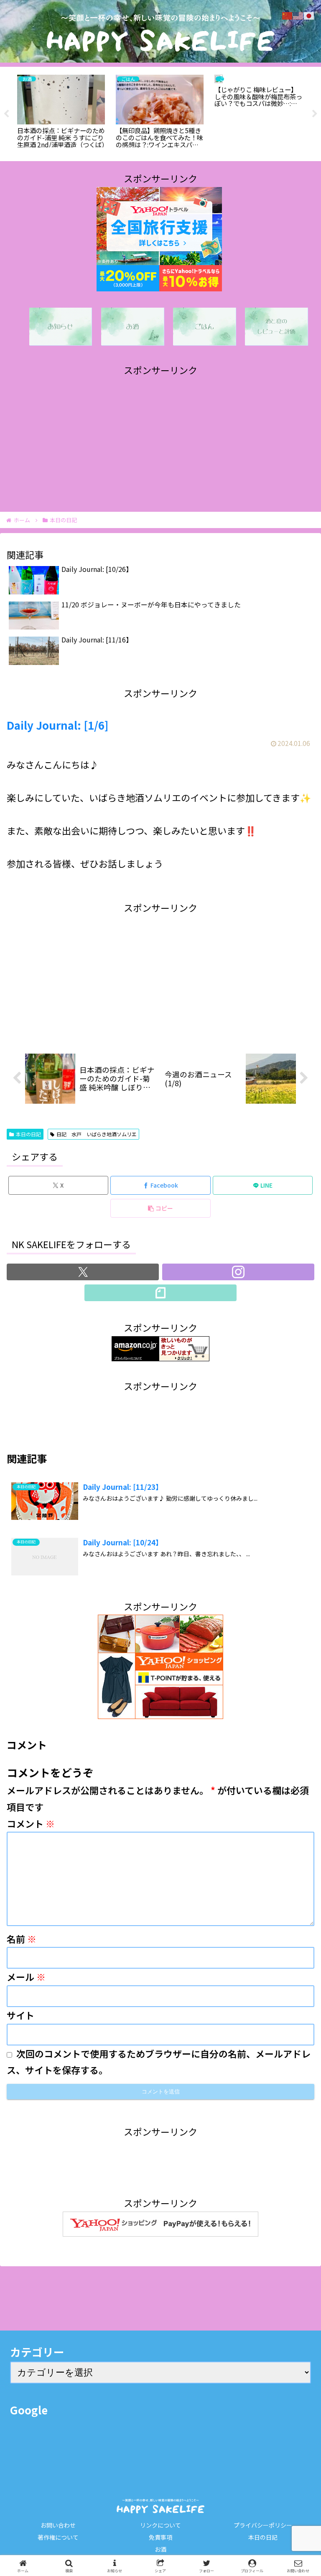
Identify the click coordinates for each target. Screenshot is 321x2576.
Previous (6, 114)
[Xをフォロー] (83, 1272)
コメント (31, 1823)
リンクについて (160, 2525)
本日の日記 (28, 1134)
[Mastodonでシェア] (125, 2330)
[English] (298, 14)
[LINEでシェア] (268, 2353)
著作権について (58, 2537)
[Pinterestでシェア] (89, 2376)
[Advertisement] (160, 437)
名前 (22, 1939)
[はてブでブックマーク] (125, 2353)
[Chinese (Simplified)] (288, 14)
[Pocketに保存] (196, 2353)
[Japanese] (309, 14)
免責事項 (160, 2537)
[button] (160, 1208)
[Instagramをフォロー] (238, 1272)
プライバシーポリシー (263, 2525)
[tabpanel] (61, 112)
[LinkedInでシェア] (160, 2376)
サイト (20, 2015)
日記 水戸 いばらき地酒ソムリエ (97, 1134)
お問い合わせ (58, 2525)
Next (315, 114)
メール (26, 1977)
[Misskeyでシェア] (268, 2330)
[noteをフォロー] (160, 1293)
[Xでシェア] (53, 2330)
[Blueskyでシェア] (196, 2330)
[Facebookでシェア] (53, 2353)
